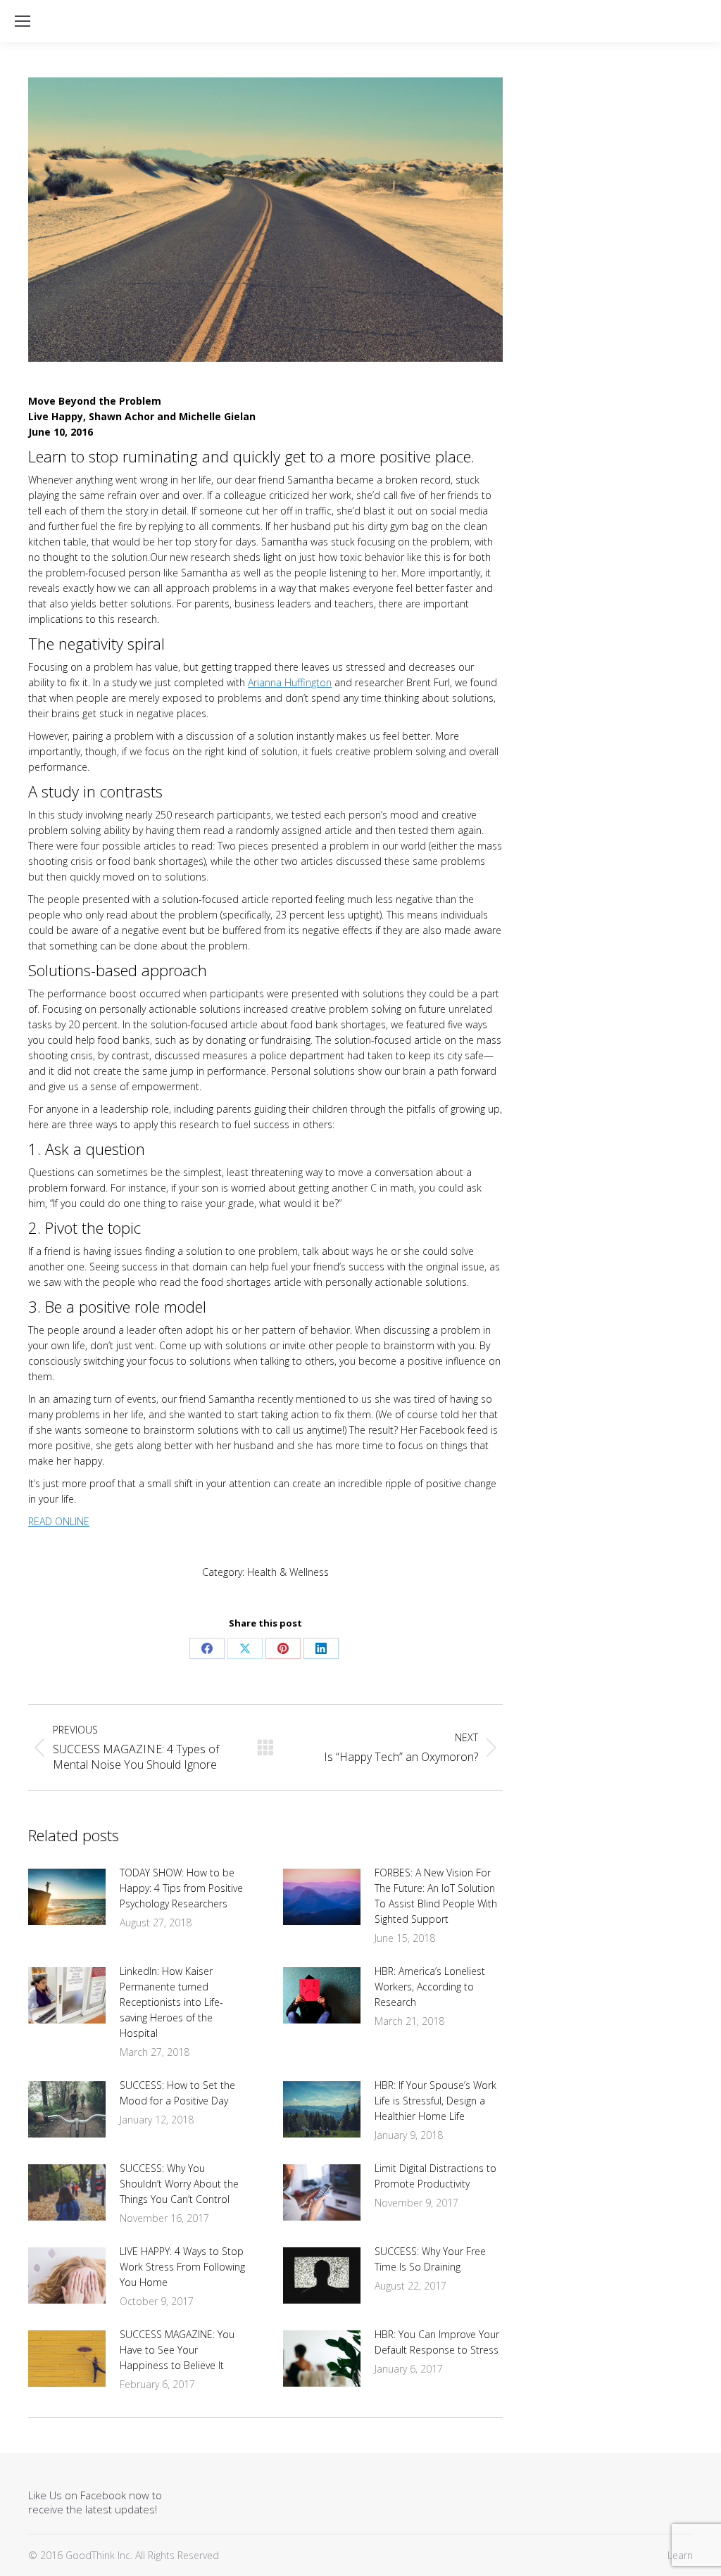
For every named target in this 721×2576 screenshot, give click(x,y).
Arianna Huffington (290, 682)
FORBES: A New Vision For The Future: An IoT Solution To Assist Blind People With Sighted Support (436, 1896)
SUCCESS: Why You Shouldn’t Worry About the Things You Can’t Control (179, 2184)
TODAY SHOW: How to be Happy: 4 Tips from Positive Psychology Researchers (181, 1888)
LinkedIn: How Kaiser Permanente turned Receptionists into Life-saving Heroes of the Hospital (171, 2002)
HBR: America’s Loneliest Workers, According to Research (430, 1987)
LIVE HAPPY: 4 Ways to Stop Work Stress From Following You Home (182, 2267)
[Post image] (67, 1897)
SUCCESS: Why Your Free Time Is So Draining (430, 2259)
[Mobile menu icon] (23, 21)
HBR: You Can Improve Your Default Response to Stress (437, 2342)
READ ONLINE (59, 1521)
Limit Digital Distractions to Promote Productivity (435, 2176)
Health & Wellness (288, 1572)
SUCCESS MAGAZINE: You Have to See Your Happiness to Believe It (177, 2350)
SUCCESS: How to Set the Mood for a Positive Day (177, 2093)
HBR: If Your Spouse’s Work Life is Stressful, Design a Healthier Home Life (435, 2101)
